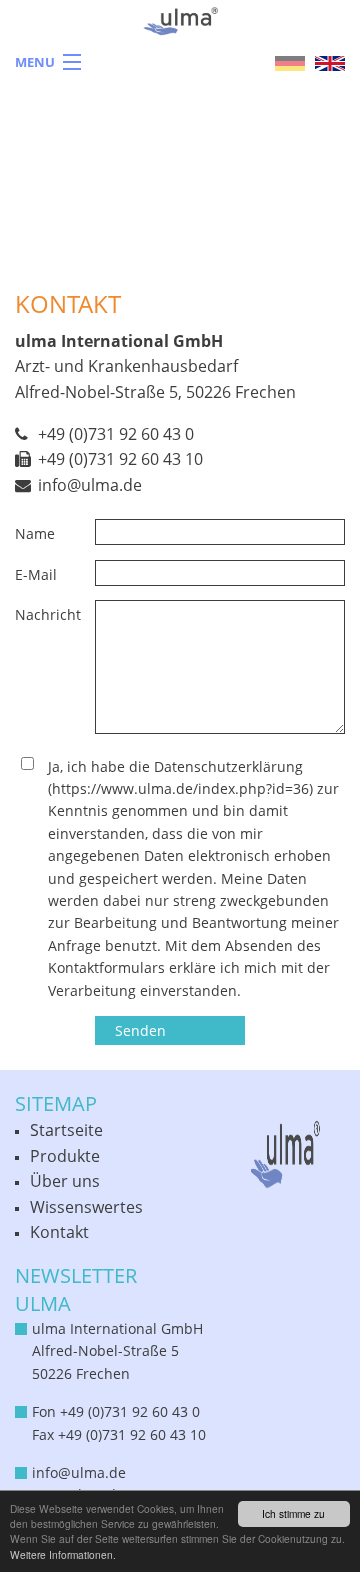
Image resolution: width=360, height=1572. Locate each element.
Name (35, 533)
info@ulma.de (90, 485)
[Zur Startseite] (180, 40)
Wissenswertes (86, 1207)
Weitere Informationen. (63, 1554)
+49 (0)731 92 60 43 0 (116, 434)
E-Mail (36, 574)
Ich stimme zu (293, 1513)
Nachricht (48, 614)
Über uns (65, 1181)
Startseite (66, 1130)
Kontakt (59, 1232)
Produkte (65, 1156)
